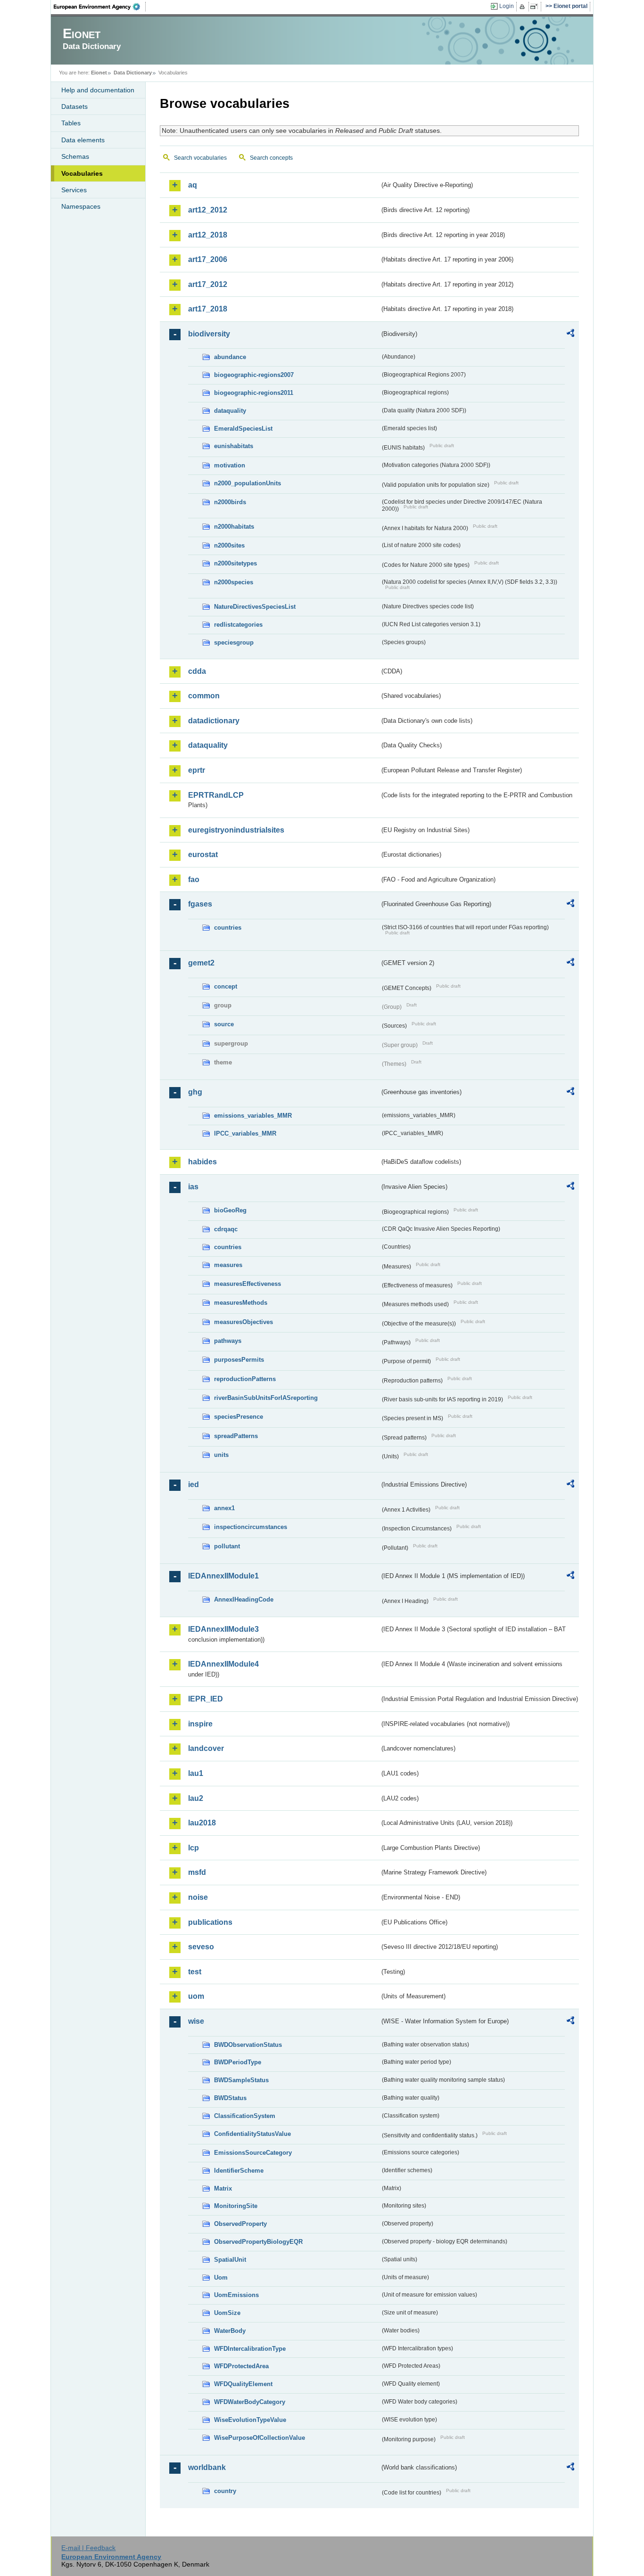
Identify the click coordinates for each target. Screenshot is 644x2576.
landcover (206, 1748)
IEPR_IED (206, 1699)
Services (74, 190)
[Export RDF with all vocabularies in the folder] (570, 335)
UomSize (227, 2313)
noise (198, 1897)
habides (202, 1162)
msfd (197, 1872)
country (225, 2491)
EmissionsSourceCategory (253, 2153)
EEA (100, 7)
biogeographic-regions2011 (254, 393)
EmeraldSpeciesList (243, 429)
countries (228, 928)
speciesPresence (239, 1417)
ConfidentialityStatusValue (252, 2134)
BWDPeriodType (238, 2062)
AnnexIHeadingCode (244, 1599)
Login (507, 6)
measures (228, 1265)
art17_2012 (208, 284)
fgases (200, 904)
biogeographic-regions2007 (254, 375)
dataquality (230, 411)
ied (194, 1484)
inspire (200, 1724)
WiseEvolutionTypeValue (250, 2420)
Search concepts (271, 158)
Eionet (99, 73)
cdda (197, 671)
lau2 (196, 1798)
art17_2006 (208, 259)
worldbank (207, 2467)
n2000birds (230, 502)
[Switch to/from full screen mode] (536, 7)
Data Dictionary (133, 73)
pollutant (227, 1546)
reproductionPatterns (245, 1379)
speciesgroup (234, 642)
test (195, 1972)
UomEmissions (236, 2295)
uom (196, 1996)
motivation (230, 465)
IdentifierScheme (239, 2171)
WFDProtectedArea (241, 2366)
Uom (221, 2278)
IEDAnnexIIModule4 (223, 1664)
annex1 (224, 1508)
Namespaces (81, 206)
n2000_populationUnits (248, 483)
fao (194, 879)
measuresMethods (241, 1303)
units (221, 1455)
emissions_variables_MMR (253, 1116)
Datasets (74, 106)
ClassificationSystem (245, 2116)
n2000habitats (234, 527)
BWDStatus (230, 2098)
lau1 (196, 1773)
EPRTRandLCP (216, 795)
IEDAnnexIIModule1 (223, 1576)
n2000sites (229, 545)
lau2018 (202, 1823)
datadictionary (214, 721)
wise (196, 2021)
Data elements (83, 140)
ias (193, 1187)
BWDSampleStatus (241, 2080)
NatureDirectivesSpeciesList (255, 607)
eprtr (197, 770)
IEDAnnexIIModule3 (223, 1629)
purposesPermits (239, 1360)
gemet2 (201, 963)
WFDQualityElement (243, 2384)
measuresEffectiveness (248, 1284)
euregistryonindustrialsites (236, 830)
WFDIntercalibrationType (250, 2349)
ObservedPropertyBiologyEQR (258, 2242)
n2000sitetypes (235, 563)
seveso (201, 1947)
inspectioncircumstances (251, 1527)
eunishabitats (234, 446)
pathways (228, 1341)
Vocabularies (82, 173)
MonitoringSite (236, 2206)
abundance (230, 357)
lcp (194, 1848)
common (204, 696)
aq (193, 185)
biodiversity (209, 334)
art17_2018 (208, 309)
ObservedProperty (240, 2224)
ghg (195, 1092)
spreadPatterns (236, 1436)
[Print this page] (524, 7)
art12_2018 (208, 235)
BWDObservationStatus (248, 2045)
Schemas (75, 156)
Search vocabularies (200, 158)
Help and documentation (98, 90)
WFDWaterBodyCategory (250, 2402)
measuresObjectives (244, 1322)
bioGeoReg (230, 1210)
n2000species (234, 582)
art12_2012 (208, 210)
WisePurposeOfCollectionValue (260, 2438)
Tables (71, 123)
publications (210, 1922)
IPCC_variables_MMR (245, 1133)
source (224, 1024)
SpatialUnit (230, 2260)
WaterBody (230, 2331)
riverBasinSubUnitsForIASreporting (266, 1398)
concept (226, 986)
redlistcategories (238, 625)
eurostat (203, 855)
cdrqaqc (226, 1229)
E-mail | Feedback (88, 2548)
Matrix (223, 2188)
